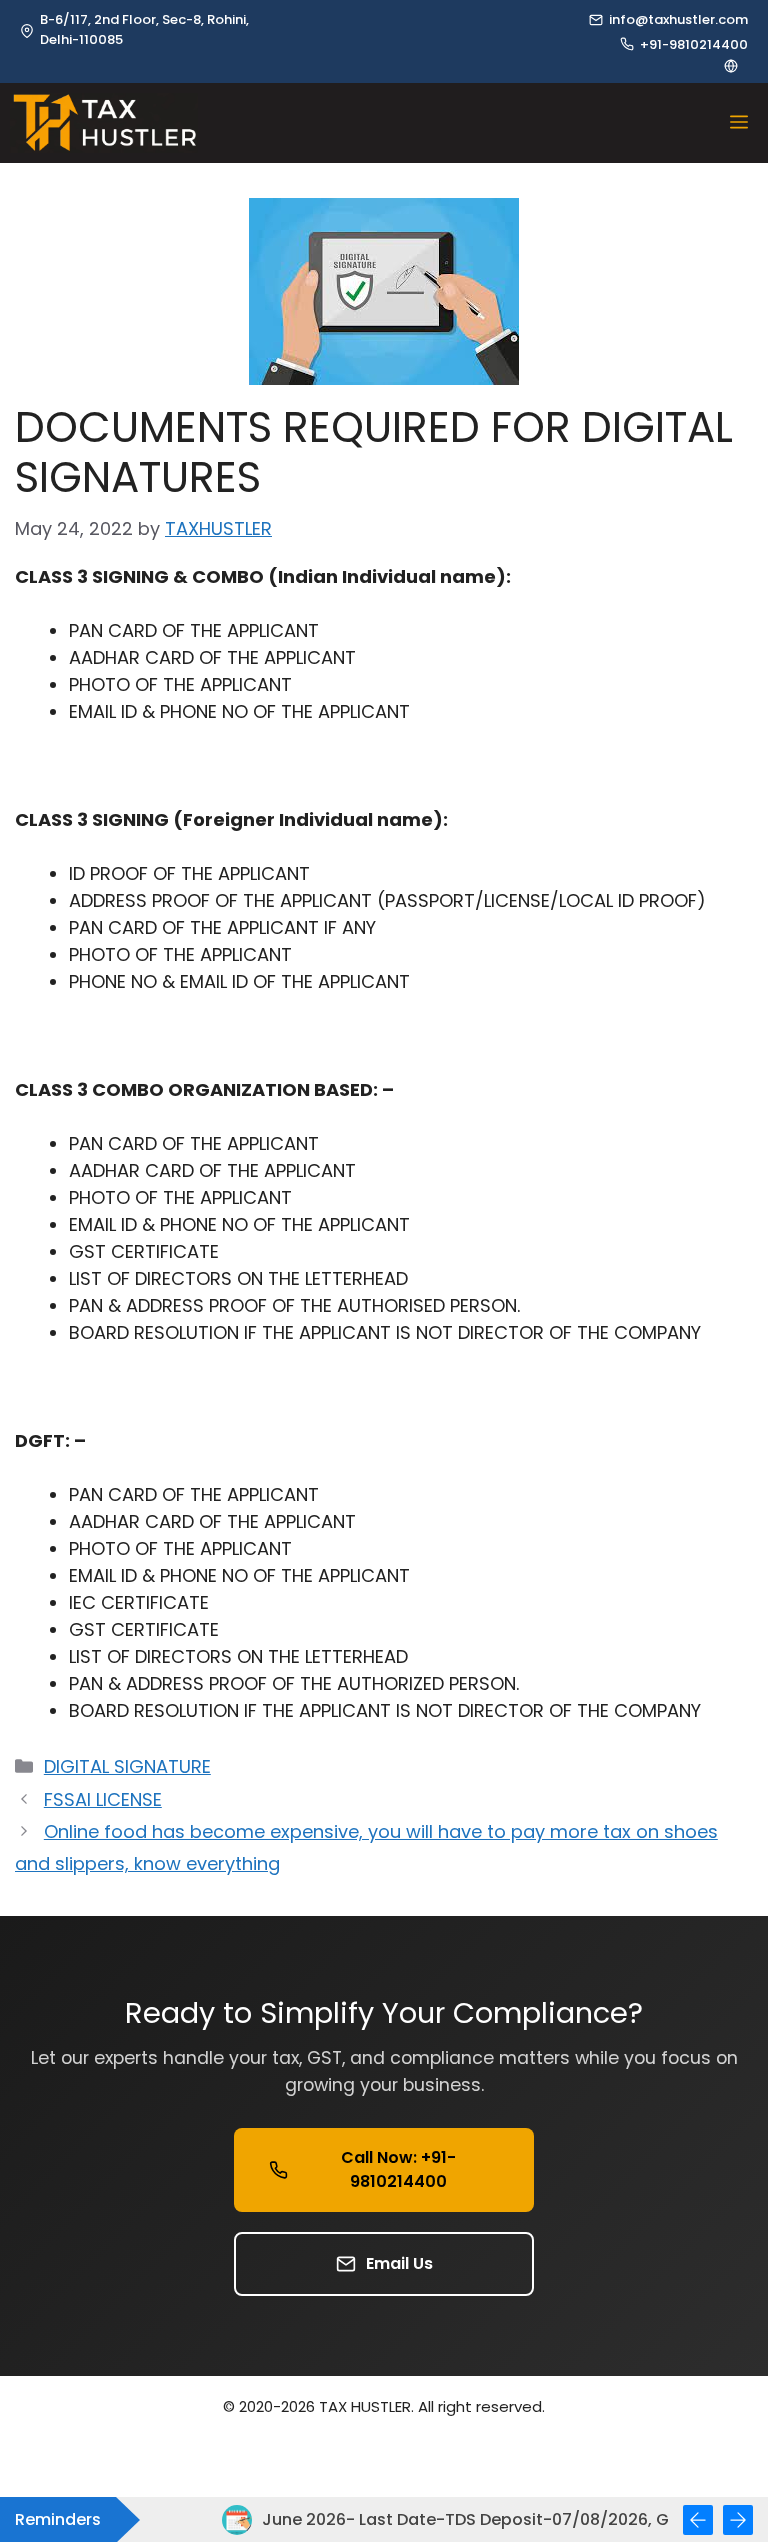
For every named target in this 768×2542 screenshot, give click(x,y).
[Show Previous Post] (698, 2520)
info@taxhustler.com (678, 19)
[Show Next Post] (738, 2520)
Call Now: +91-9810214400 (398, 2169)
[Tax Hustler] (104, 123)
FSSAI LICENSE (103, 1799)
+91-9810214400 (694, 44)
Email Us (399, 2263)
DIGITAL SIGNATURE (127, 1766)
